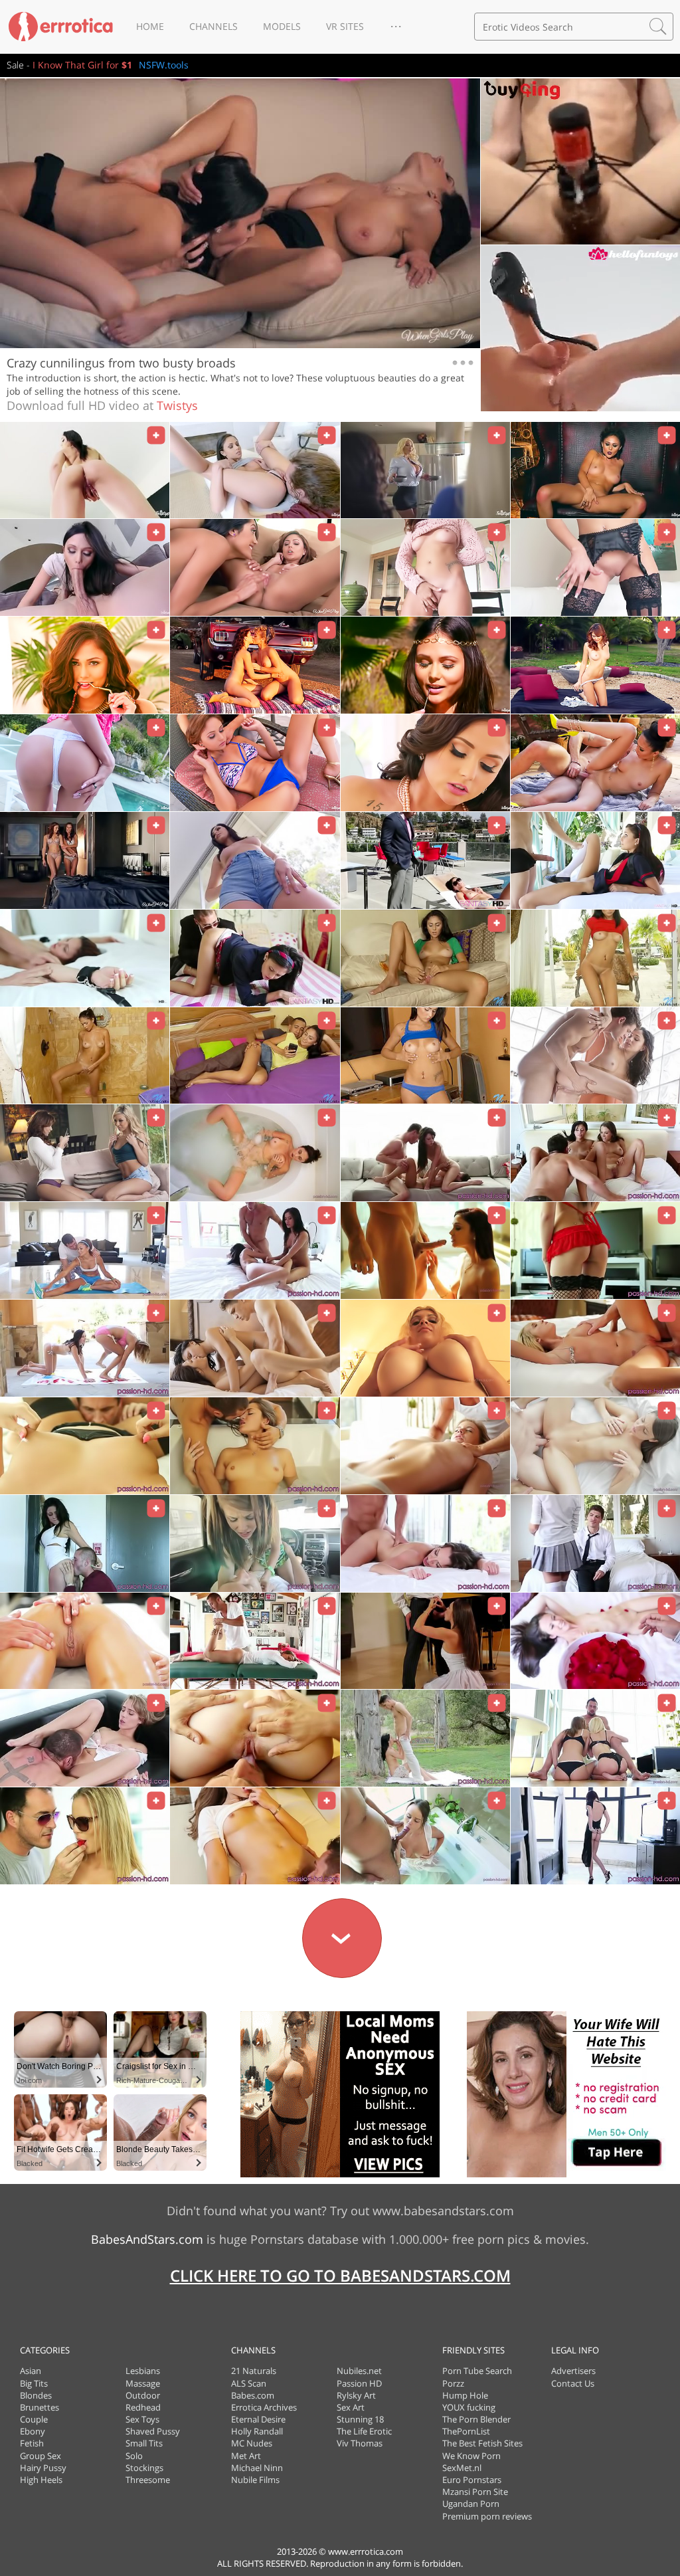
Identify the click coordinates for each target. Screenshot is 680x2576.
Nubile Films (255, 2480)
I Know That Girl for (82, 65)
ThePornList (466, 2431)
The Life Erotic (364, 2431)
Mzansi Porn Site (475, 2492)
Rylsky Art (356, 2395)
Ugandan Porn (471, 2504)
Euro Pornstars (472, 2480)
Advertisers (573, 2371)
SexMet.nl (462, 2468)
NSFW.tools (164, 65)
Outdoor (143, 2395)
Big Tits (34, 2383)
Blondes (36, 2395)
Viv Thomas (360, 2443)
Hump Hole (465, 2395)
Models (282, 26)
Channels (213, 26)
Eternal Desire (258, 2419)
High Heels (41, 2480)
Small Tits (144, 2443)
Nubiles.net (359, 2371)
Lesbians (143, 2371)
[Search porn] (658, 27)
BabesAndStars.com (147, 2239)
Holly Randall (257, 2431)
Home (150, 26)
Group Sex (41, 2456)
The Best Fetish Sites (482, 2443)
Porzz (453, 2383)
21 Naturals (254, 2371)
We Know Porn (471, 2456)
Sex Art (351, 2407)
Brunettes (40, 2407)
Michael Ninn (257, 2468)
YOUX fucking (469, 2407)
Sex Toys (142, 2419)
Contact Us (573, 2383)
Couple (34, 2419)
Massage (143, 2383)
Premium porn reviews (487, 2516)
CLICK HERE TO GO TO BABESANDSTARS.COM (340, 2275)
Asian (31, 2371)
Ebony (33, 2431)
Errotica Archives (264, 2407)
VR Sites (345, 26)
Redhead (143, 2407)
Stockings (144, 2468)
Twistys (177, 405)
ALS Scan (249, 2383)
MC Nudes (252, 2443)
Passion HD (359, 2383)
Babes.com (253, 2395)
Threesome (148, 2480)
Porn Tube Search (477, 2371)
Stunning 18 (360, 2419)
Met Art (246, 2456)
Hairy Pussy (43, 2468)
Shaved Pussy (153, 2431)
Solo (134, 2456)
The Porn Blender (476, 2419)
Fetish (32, 2443)
